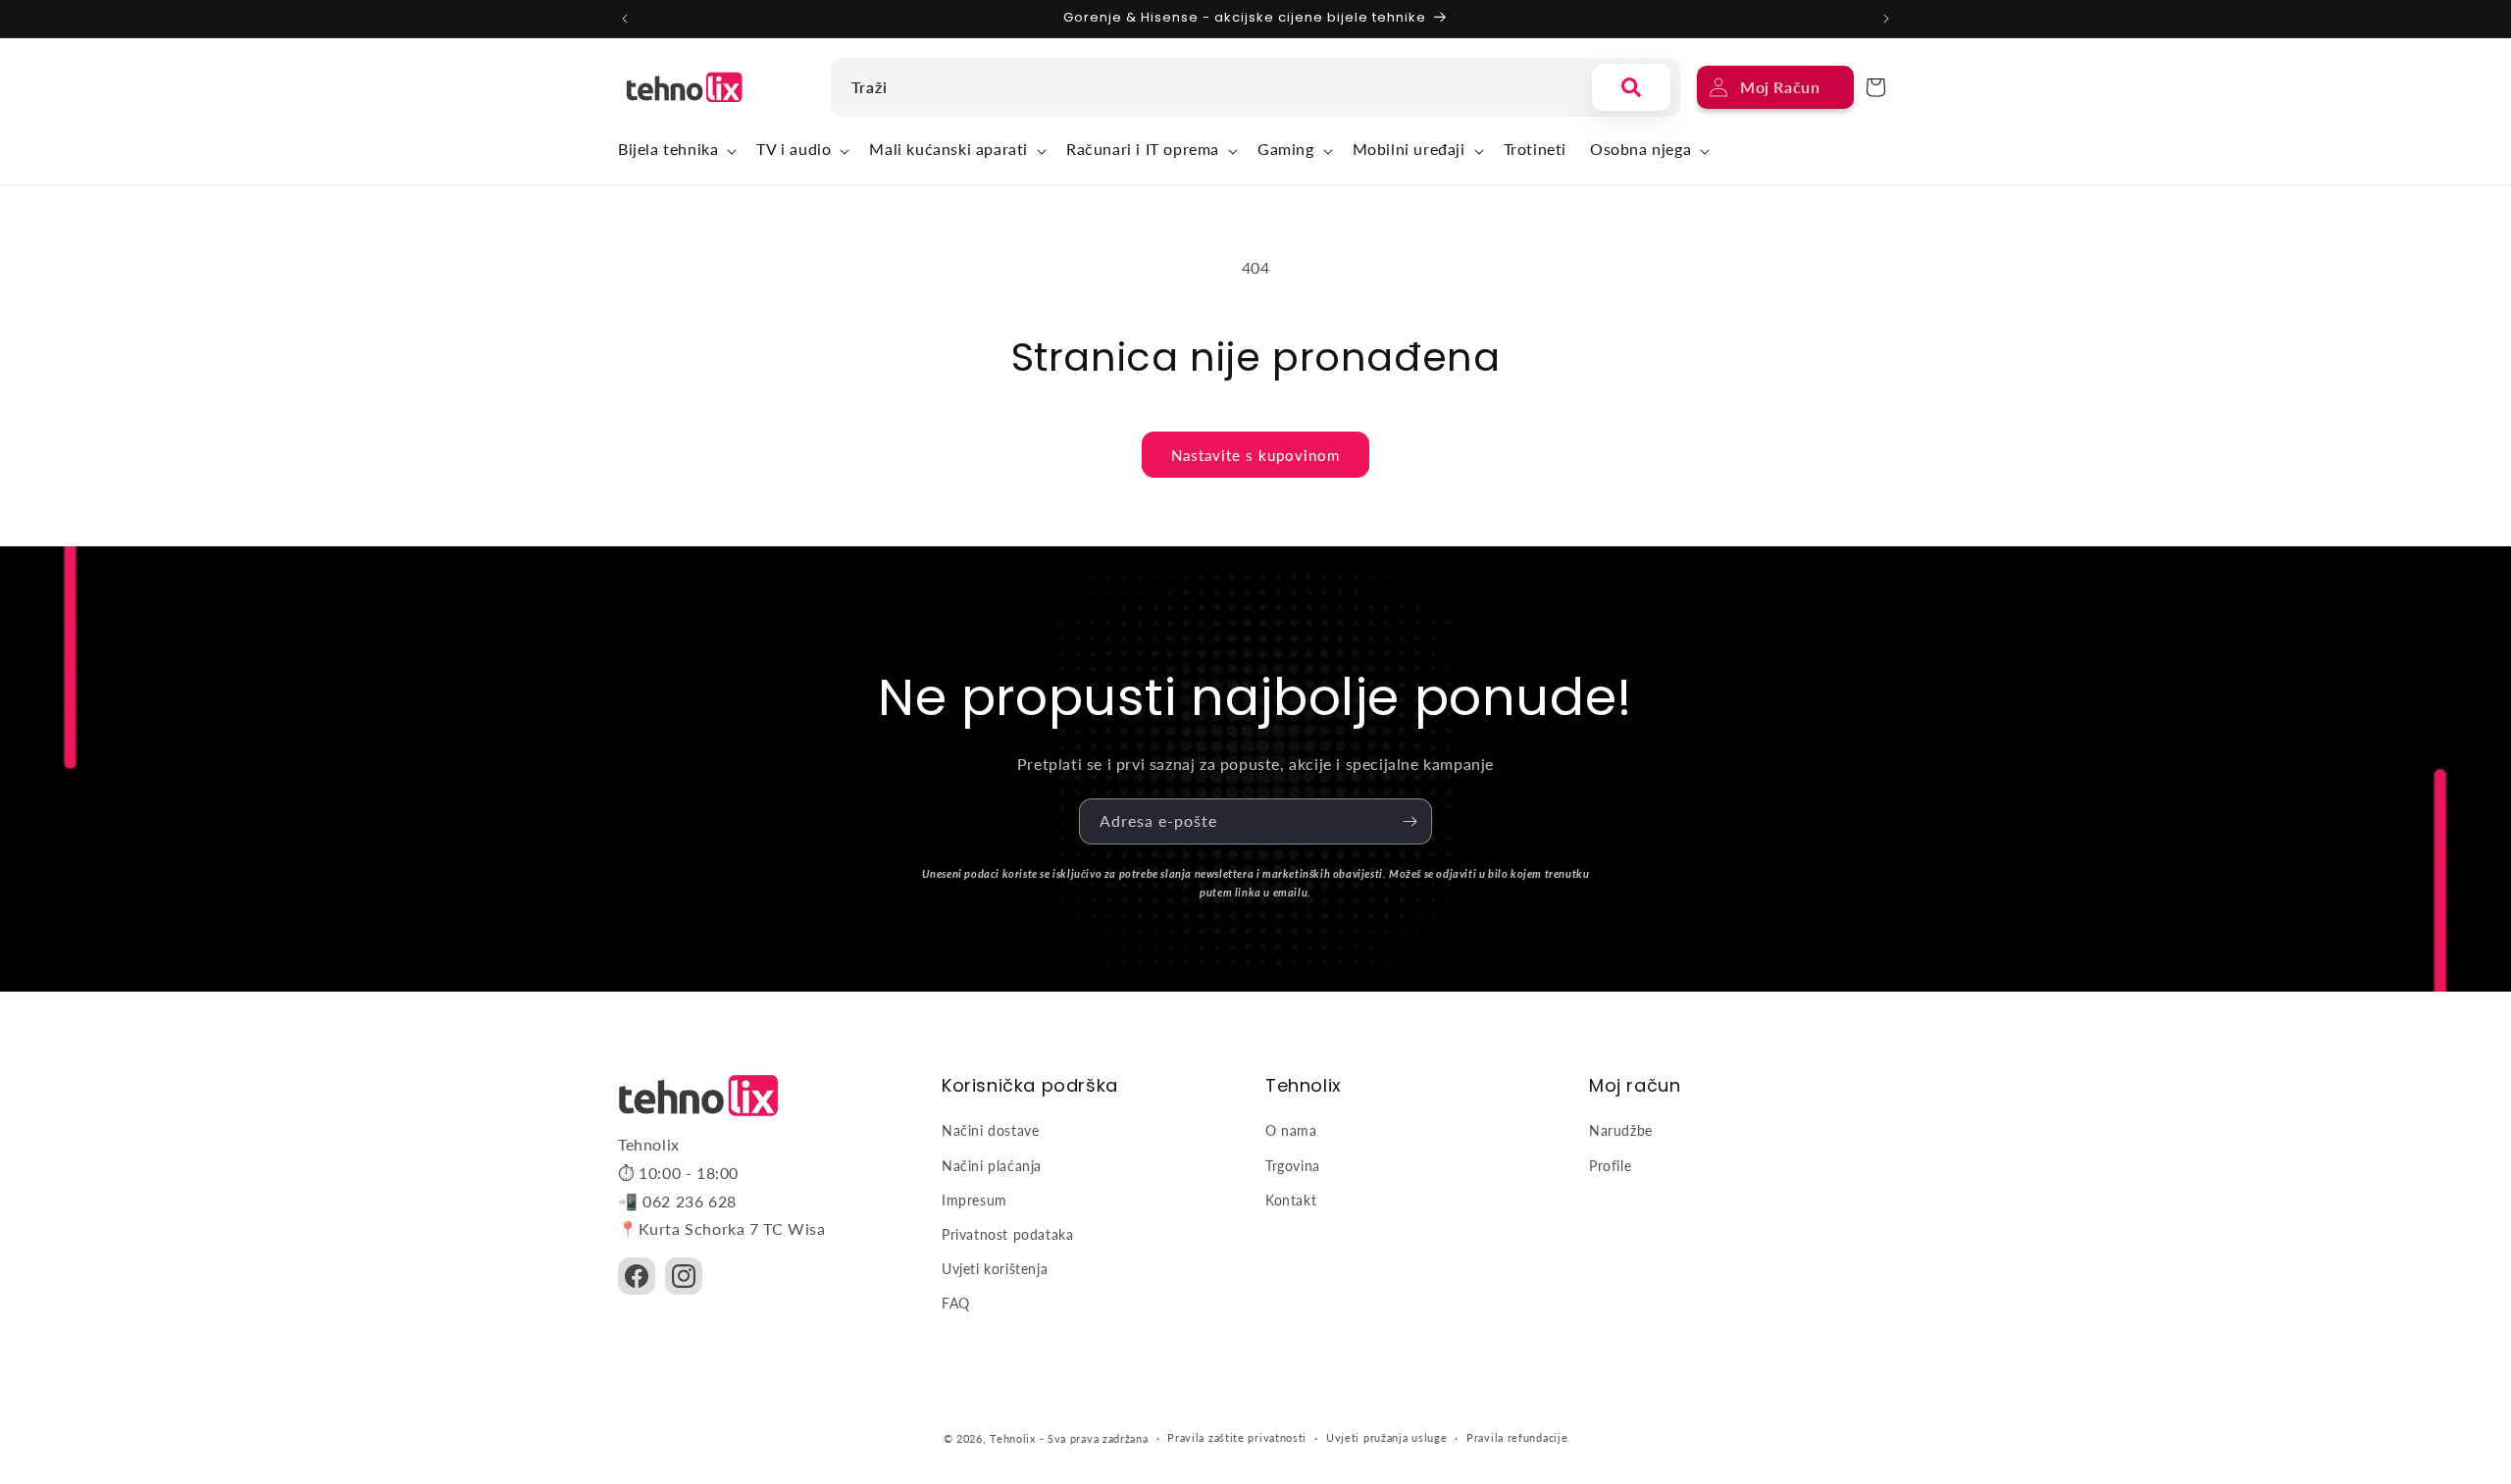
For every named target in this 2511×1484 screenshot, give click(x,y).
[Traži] (1631, 87)
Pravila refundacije (1517, 1437)
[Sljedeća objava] (1886, 19)
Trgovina (1293, 1166)
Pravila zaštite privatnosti (1237, 1437)
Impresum (974, 1200)
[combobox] (1207, 87)
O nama (1291, 1130)
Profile (1610, 1166)
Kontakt (1291, 1200)
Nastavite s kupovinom (1255, 455)
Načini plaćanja (992, 1166)
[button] (675, 152)
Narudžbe (1621, 1130)
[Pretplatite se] (1409, 821)
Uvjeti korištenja (995, 1269)
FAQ (956, 1303)
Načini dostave (990, 1130)
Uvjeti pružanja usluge (1386, 1437)
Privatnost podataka (1007, 1234)
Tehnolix (1013, 1438)
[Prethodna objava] (625, 19)
